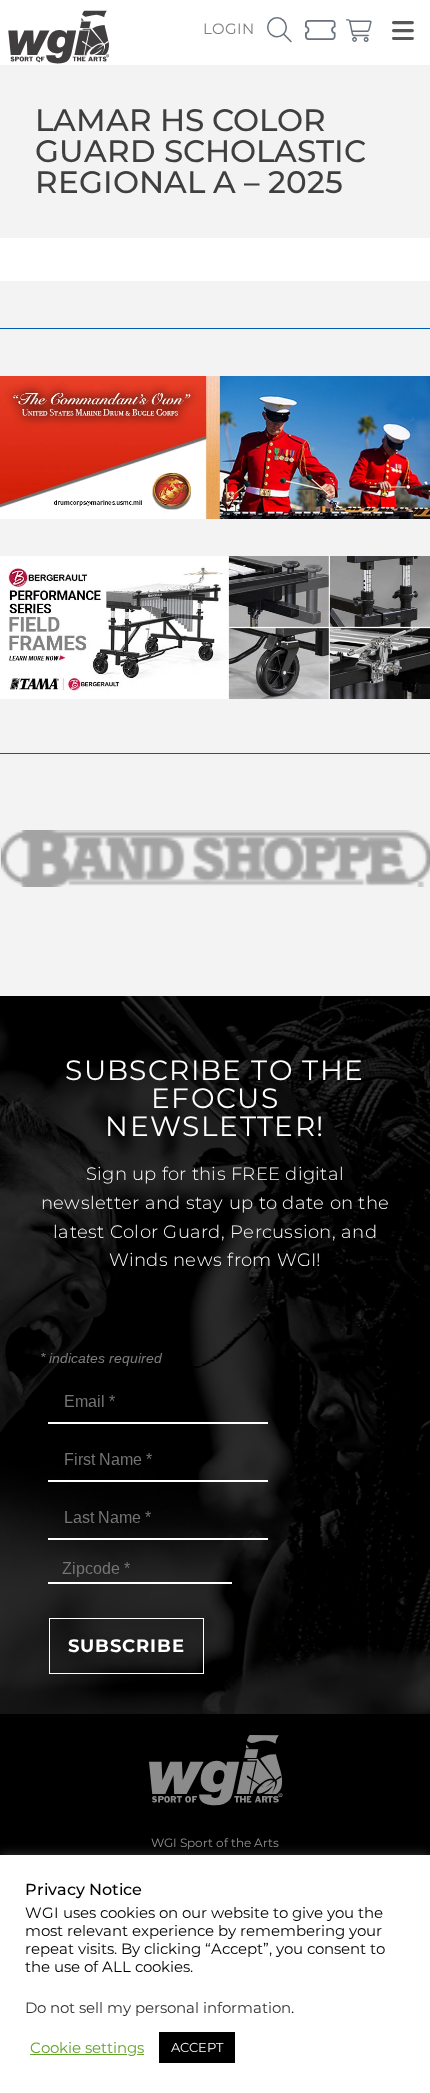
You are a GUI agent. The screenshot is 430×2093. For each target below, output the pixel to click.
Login (228, 28)
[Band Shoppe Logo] (215, 858)
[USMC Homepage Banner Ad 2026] (215, 513)
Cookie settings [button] (87, 2048)
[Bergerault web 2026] (215, 693)
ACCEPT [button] (197, 2047)
